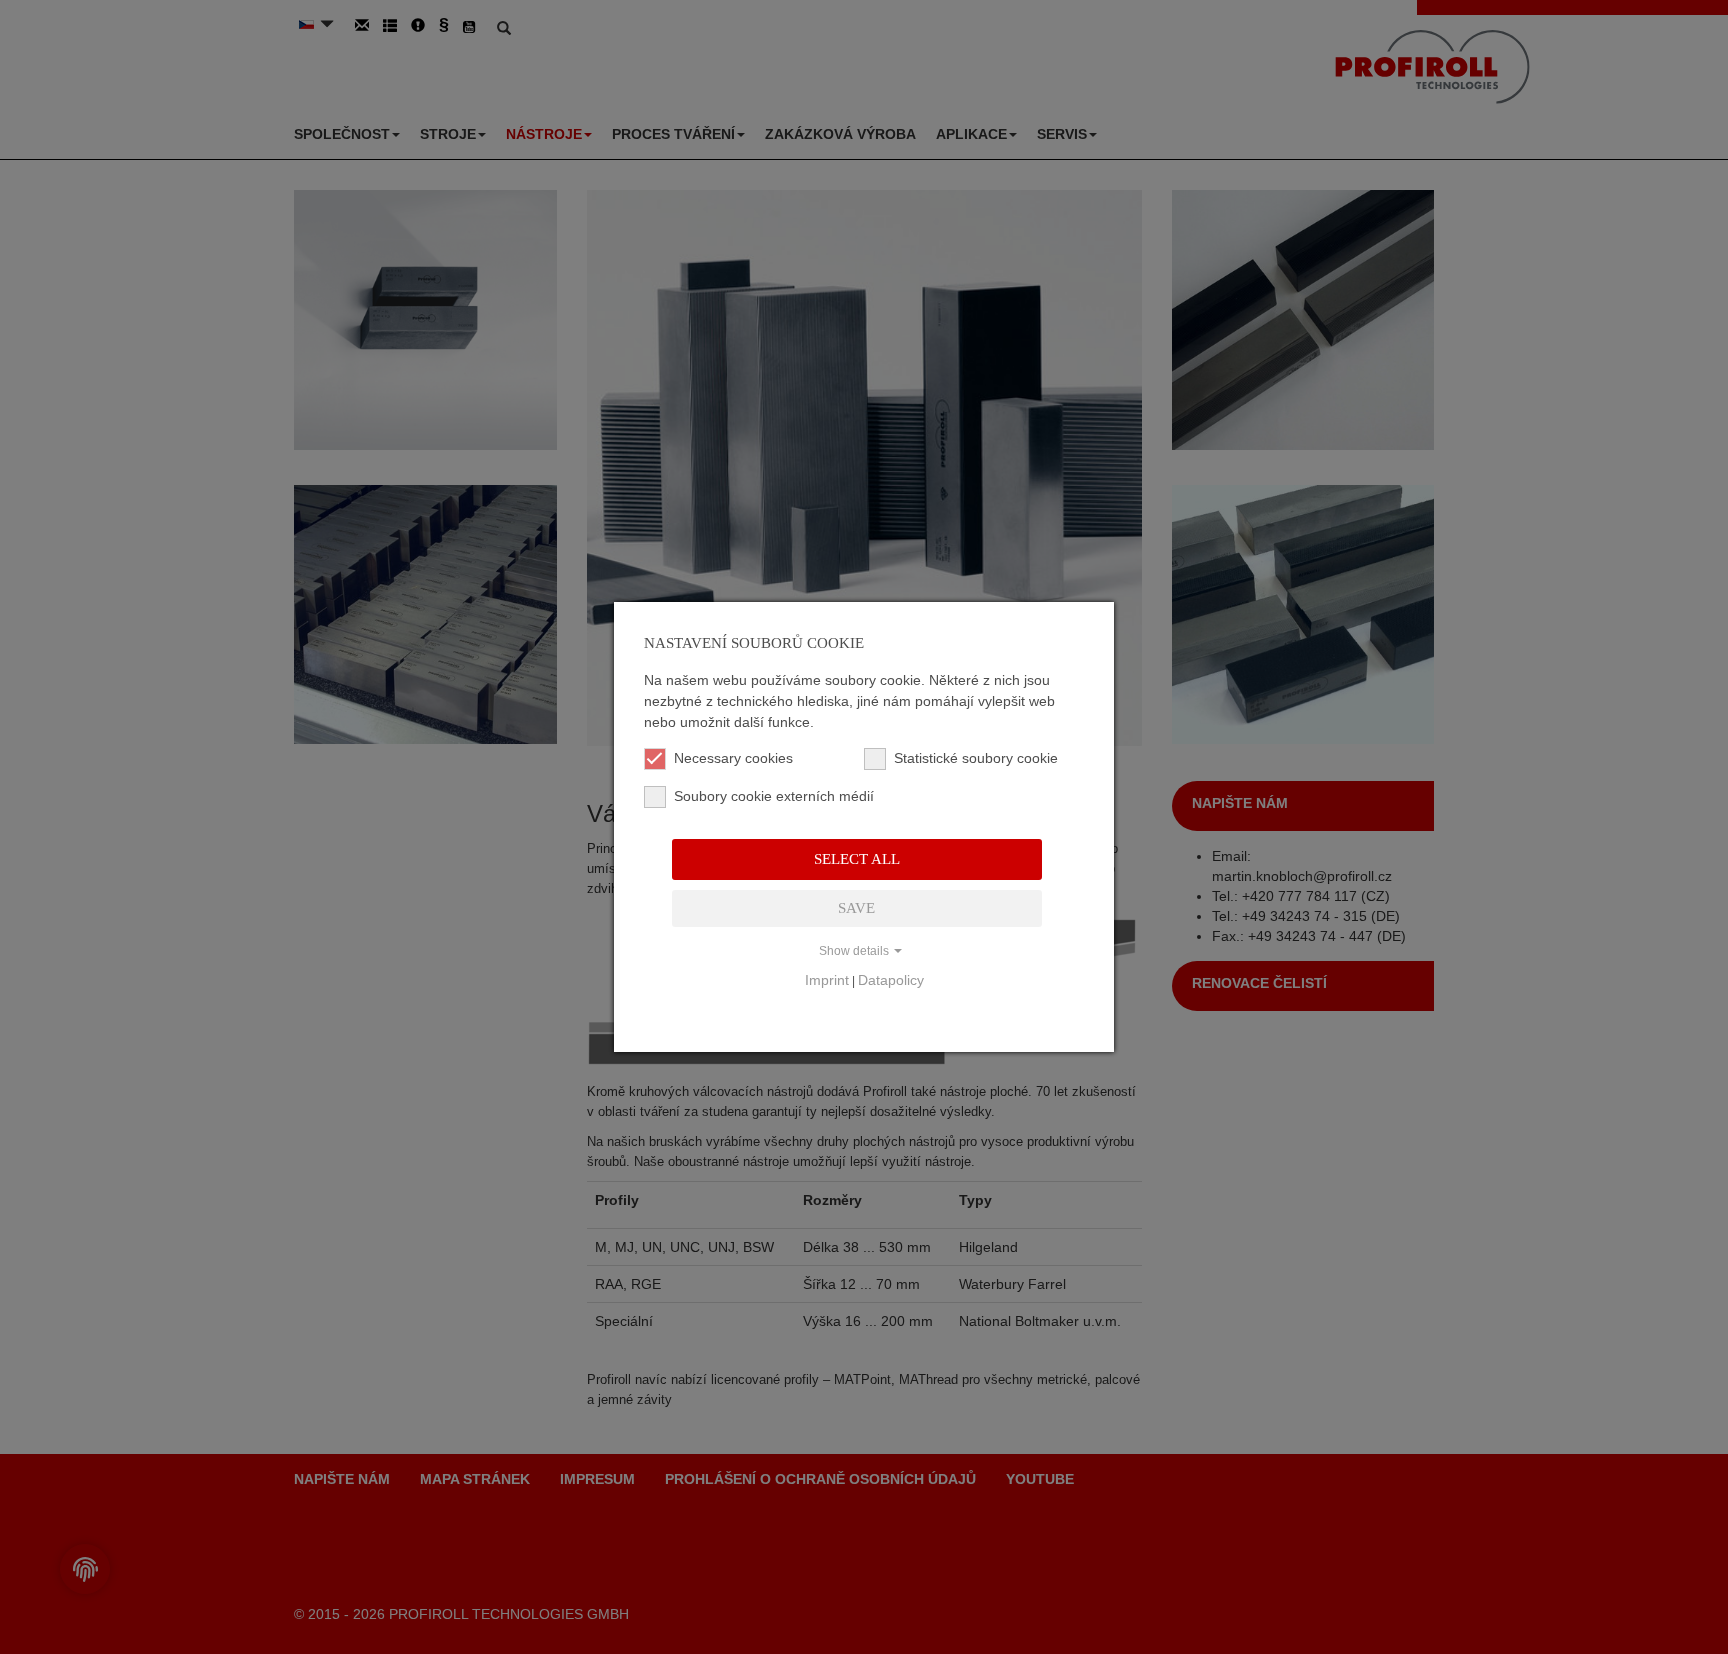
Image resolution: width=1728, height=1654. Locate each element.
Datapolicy (891, 980)
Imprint (827, 980)
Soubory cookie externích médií (767, 796)
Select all (857, 859)
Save (856, 908)
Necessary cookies (733, 758)
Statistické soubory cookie (976, 758)
